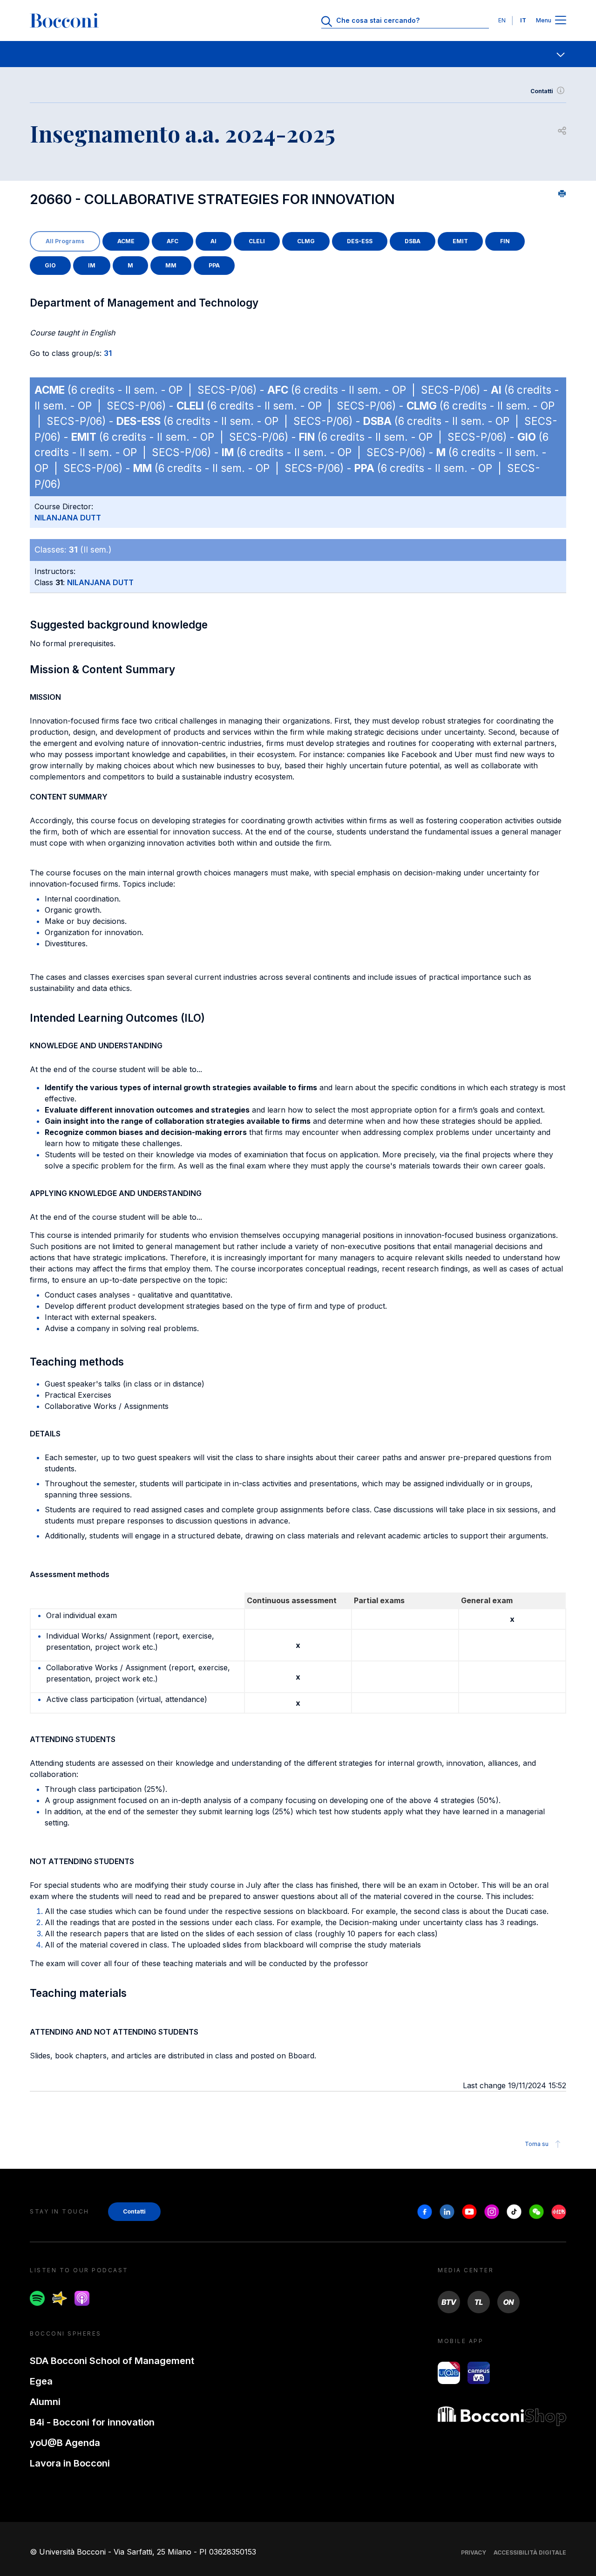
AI (213, 241)
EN (502, 20)
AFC (173, 241)
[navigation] (298, 54)
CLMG (306, 241)
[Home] (64, 20)
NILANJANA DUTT (68, 518)
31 (108, 353)
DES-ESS (360, 241)
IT (523, 20)
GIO (50, 265)
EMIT (460, 241)
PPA (214, 265)
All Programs (65, 241)
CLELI (257, 241)
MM (171, 265)
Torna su (537, 2144)
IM (92, 265)
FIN (505, 241)
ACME (126, 241)
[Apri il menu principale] (561, 21)
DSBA (413, 241)
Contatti (542, 91)
